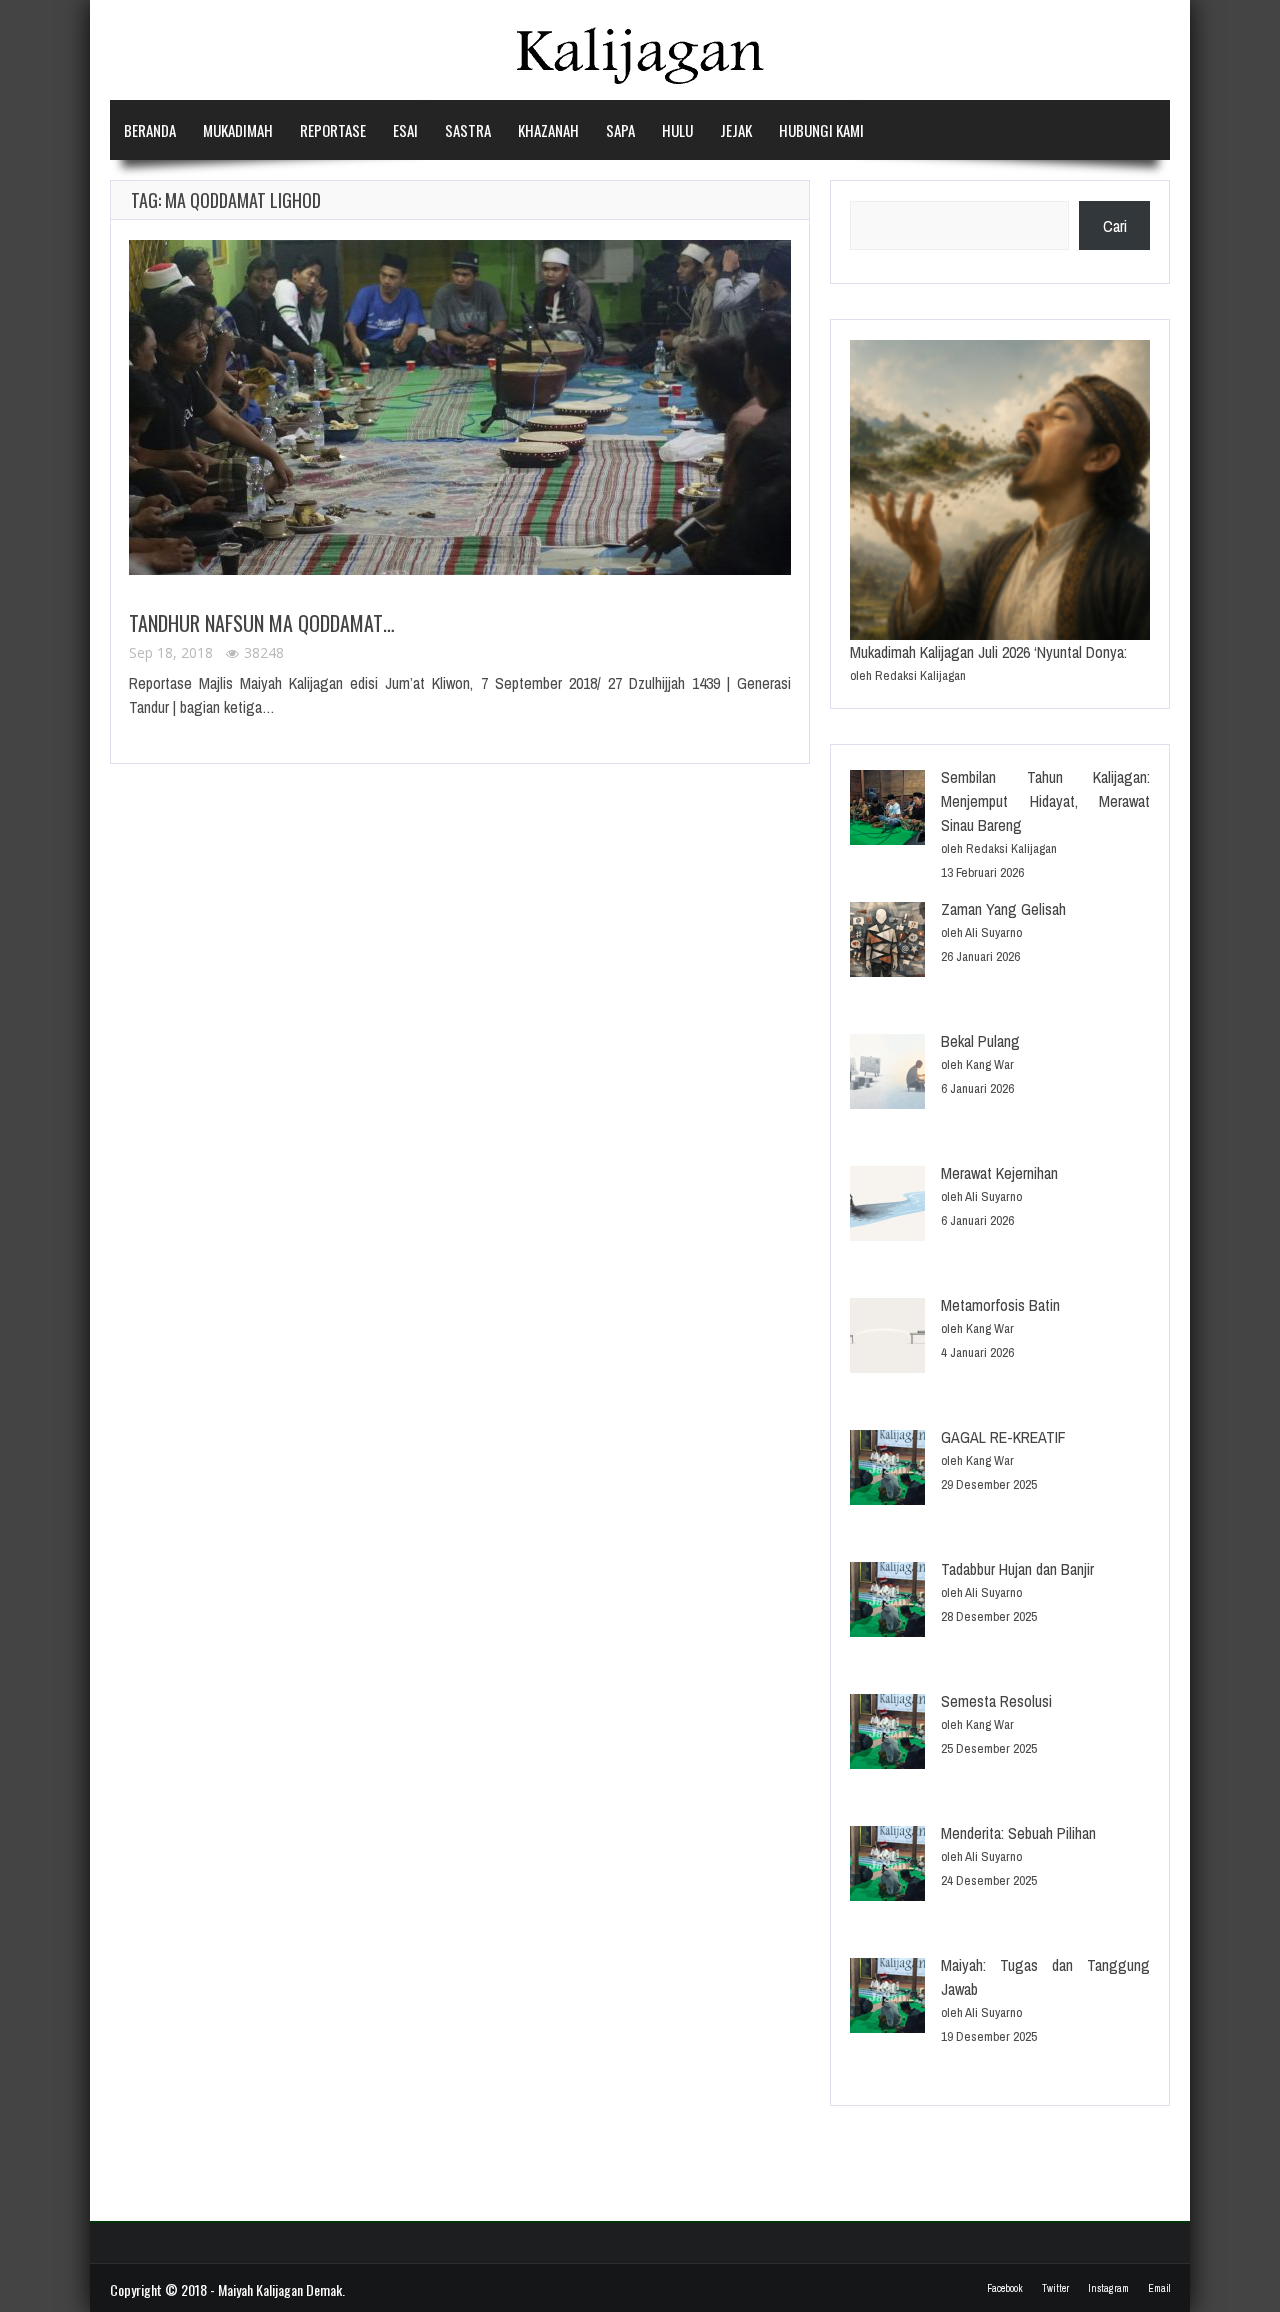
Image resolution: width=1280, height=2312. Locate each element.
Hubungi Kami (821, 130)
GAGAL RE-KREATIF (1003, 1437)
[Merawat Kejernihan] (887, 1206)
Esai (405, 130)
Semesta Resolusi (996, 1701)
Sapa (620, 130)
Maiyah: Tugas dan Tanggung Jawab (1045, 1977)
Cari (1115, 226)
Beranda (150, 130)
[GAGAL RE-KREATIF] (887, 1470)
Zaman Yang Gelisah (1003, 909)
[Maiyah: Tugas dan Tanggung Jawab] (887, 1998)
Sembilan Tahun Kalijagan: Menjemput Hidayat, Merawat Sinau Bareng (1045, 801)
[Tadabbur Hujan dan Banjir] (887, 1602)
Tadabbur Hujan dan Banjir (1017, 1569)
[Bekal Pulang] (887, 1074)
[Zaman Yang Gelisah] (887, 942)
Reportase (333, 130)
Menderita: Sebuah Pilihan (1018, 1833)
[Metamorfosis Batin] (887, 1338)
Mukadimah (238, 130)
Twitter (1055, 2288)
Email (1159, 2288)
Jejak (736, 130)
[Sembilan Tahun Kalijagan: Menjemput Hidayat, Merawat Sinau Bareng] (887, 810)
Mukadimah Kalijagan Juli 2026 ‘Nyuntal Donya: (988, 652)
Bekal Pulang (980, 1041)
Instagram (1108, 2288)
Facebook (1005, 2288)
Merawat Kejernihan (999, 1173)
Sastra (468, 130)
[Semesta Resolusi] (887, 1734)
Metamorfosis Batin (1000, 1305)
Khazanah (548, 130)
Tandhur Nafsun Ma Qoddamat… (262, 623)
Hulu (677, 130)
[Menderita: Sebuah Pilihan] (887, 1866)
